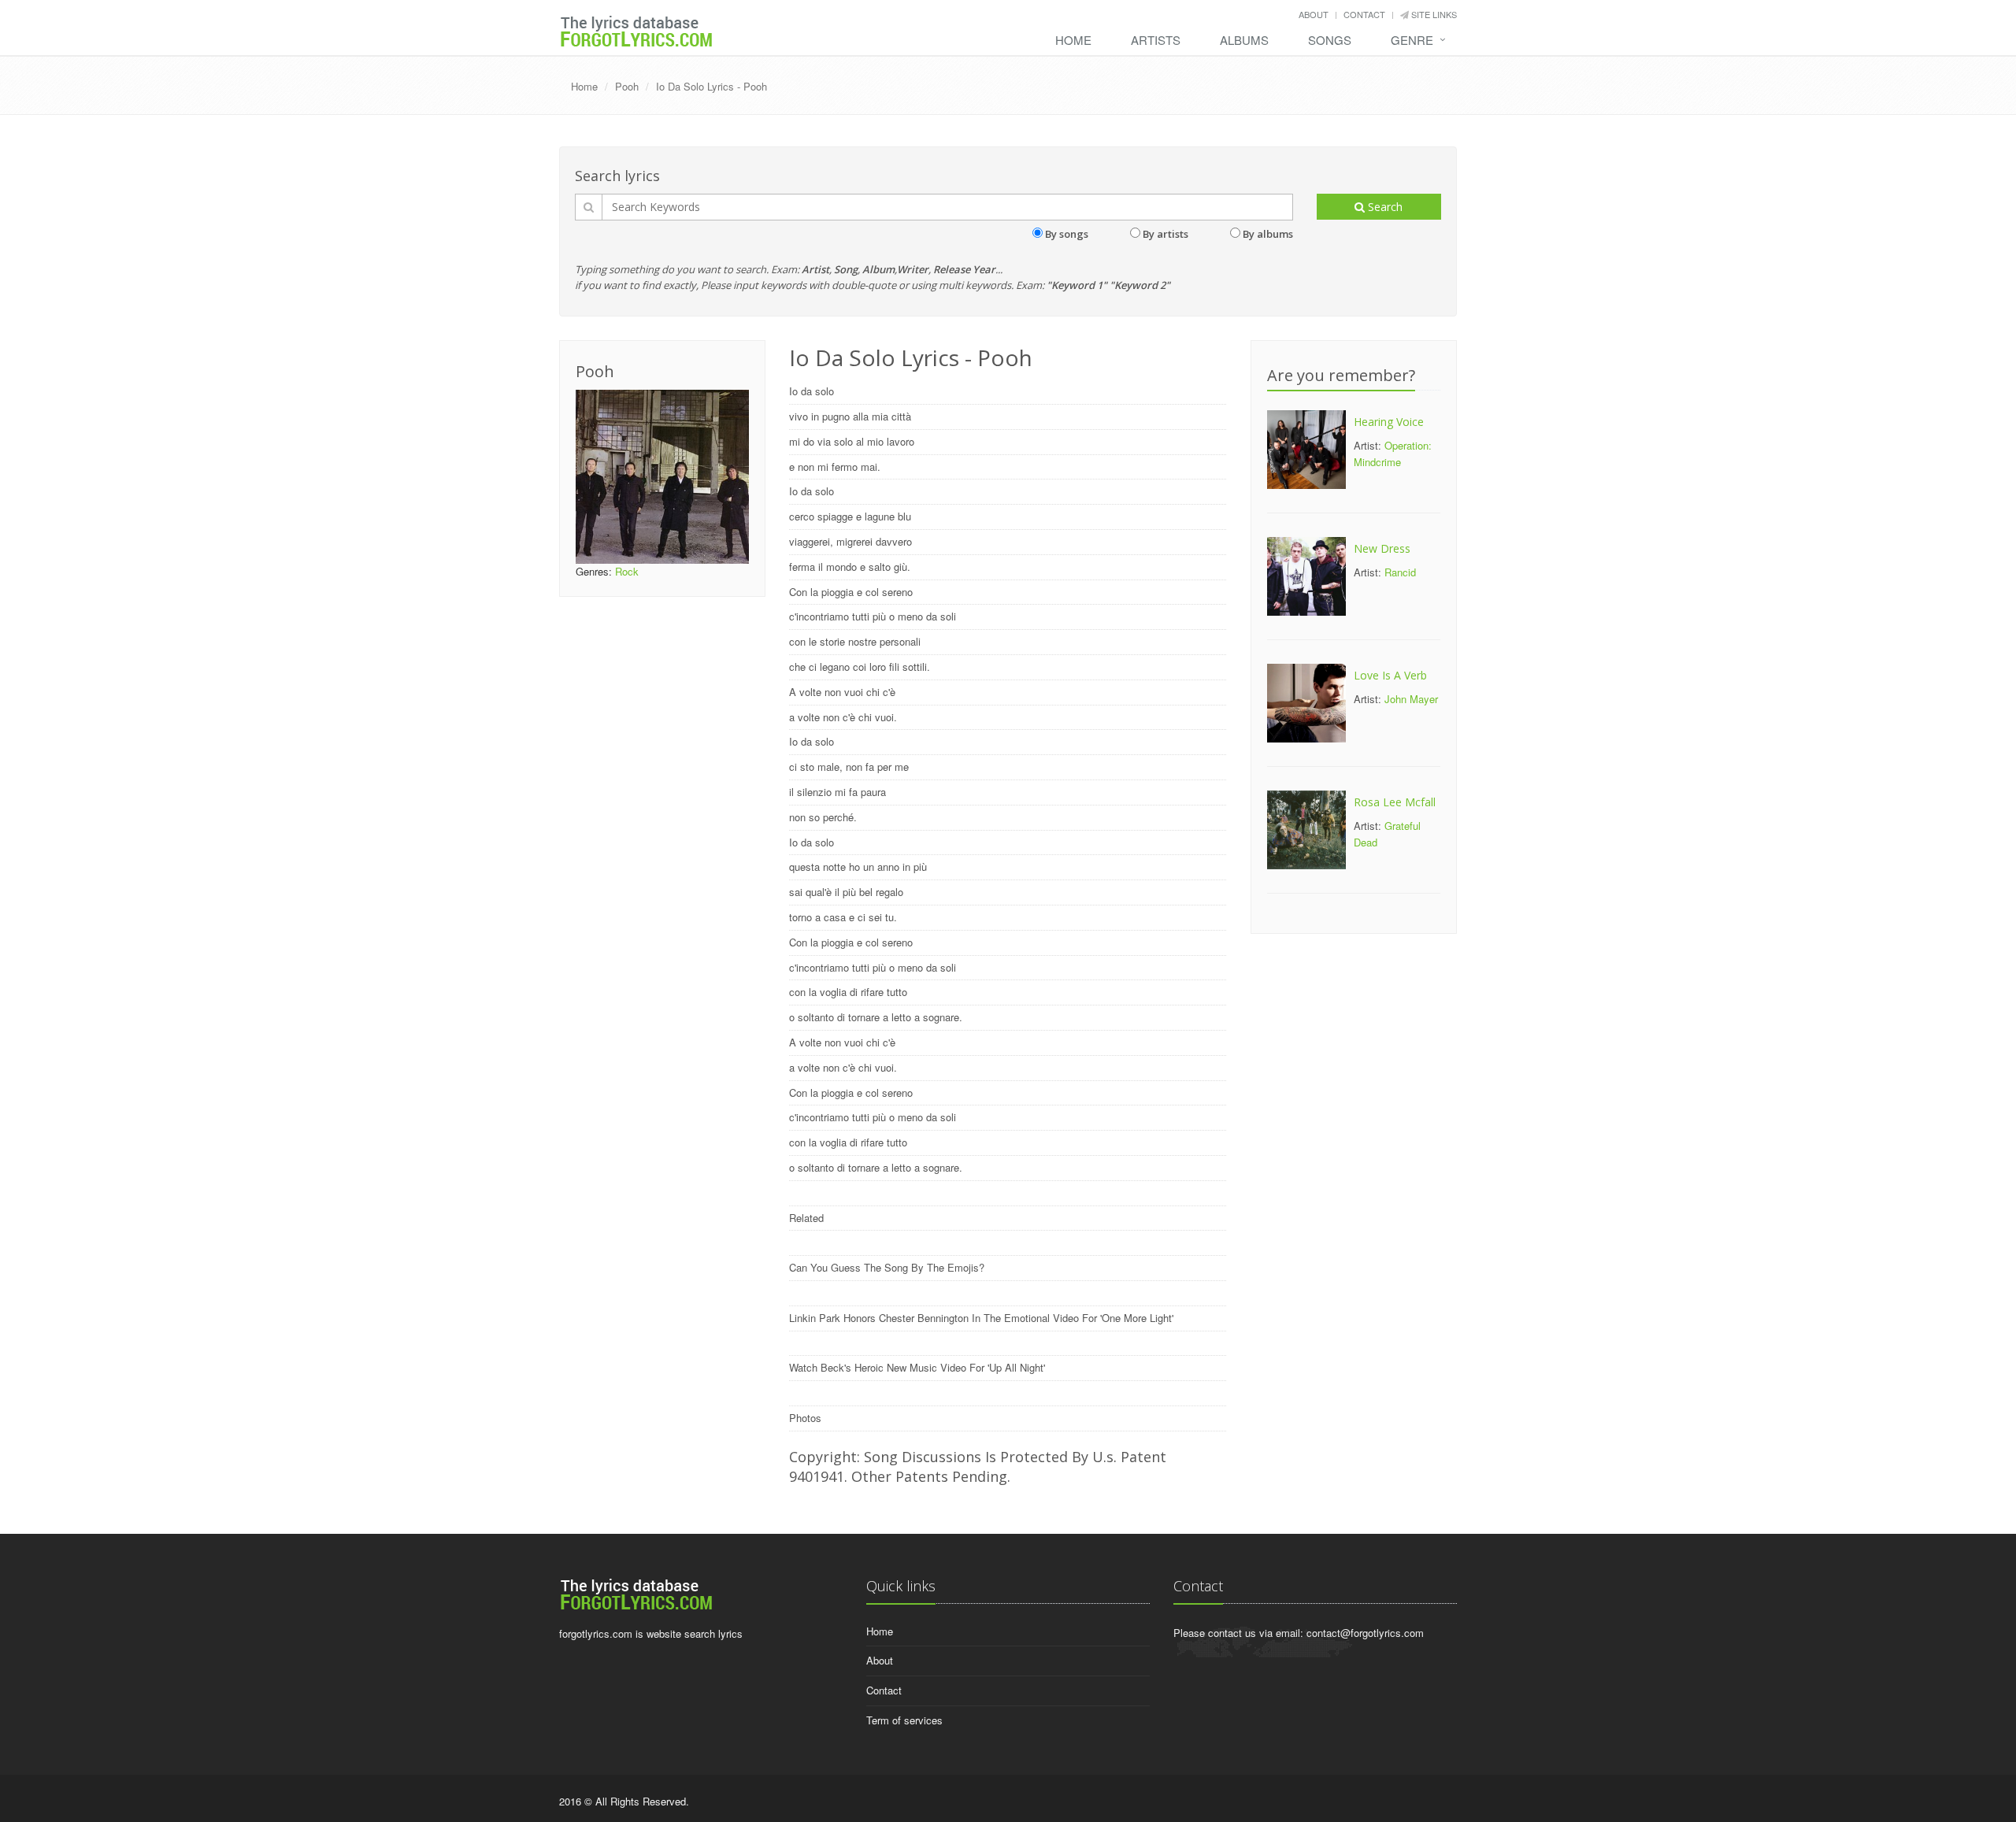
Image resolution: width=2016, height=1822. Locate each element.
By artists (1165, 234)
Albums (1244, 40)
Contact (1364, 14)
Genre (1412, 40)
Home (1073, 40)
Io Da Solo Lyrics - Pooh (712, 86)
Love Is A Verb (1390, 675)
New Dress (1382, 548)
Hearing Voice (1389, 422)
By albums (1268, 234)
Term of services (904, 1720)
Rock (627, 571)
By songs (1067, 234)
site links (1433, 14)
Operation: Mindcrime (1393, 454)
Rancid (1400, 572)
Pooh (627, 86)
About (1314, 14)
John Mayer (1411, 699)
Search (1384, 207)
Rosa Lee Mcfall (1395, 802)
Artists (1156, 40)
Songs (1330, 40)
